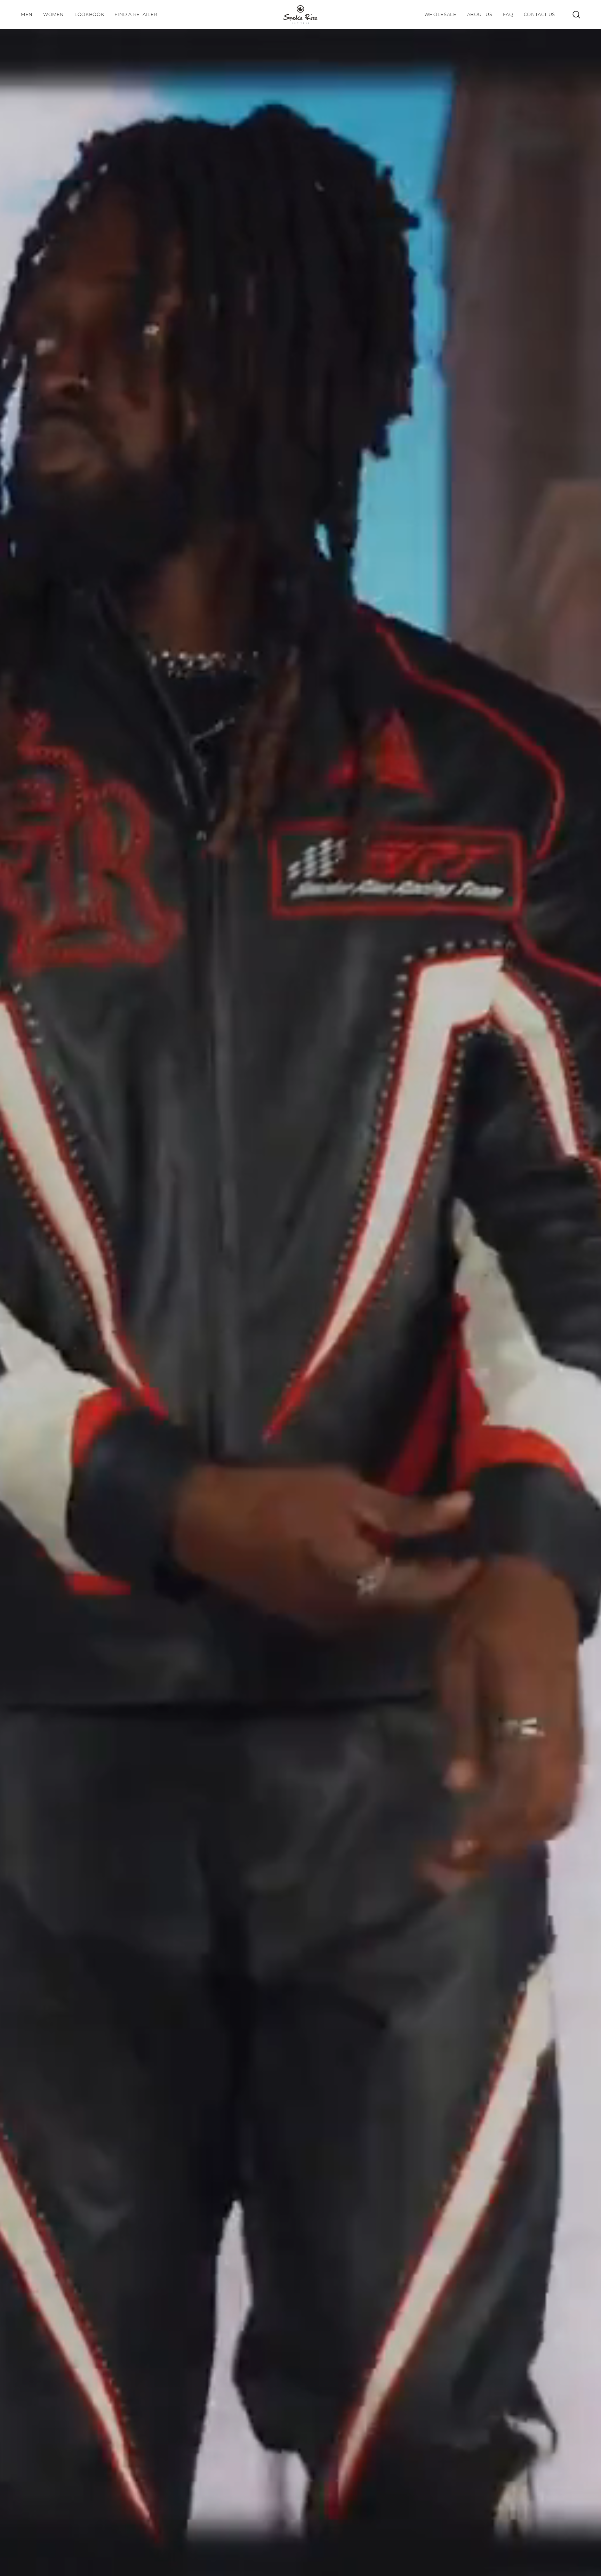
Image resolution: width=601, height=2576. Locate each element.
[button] (89, 14)
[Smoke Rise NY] (300, 14)
